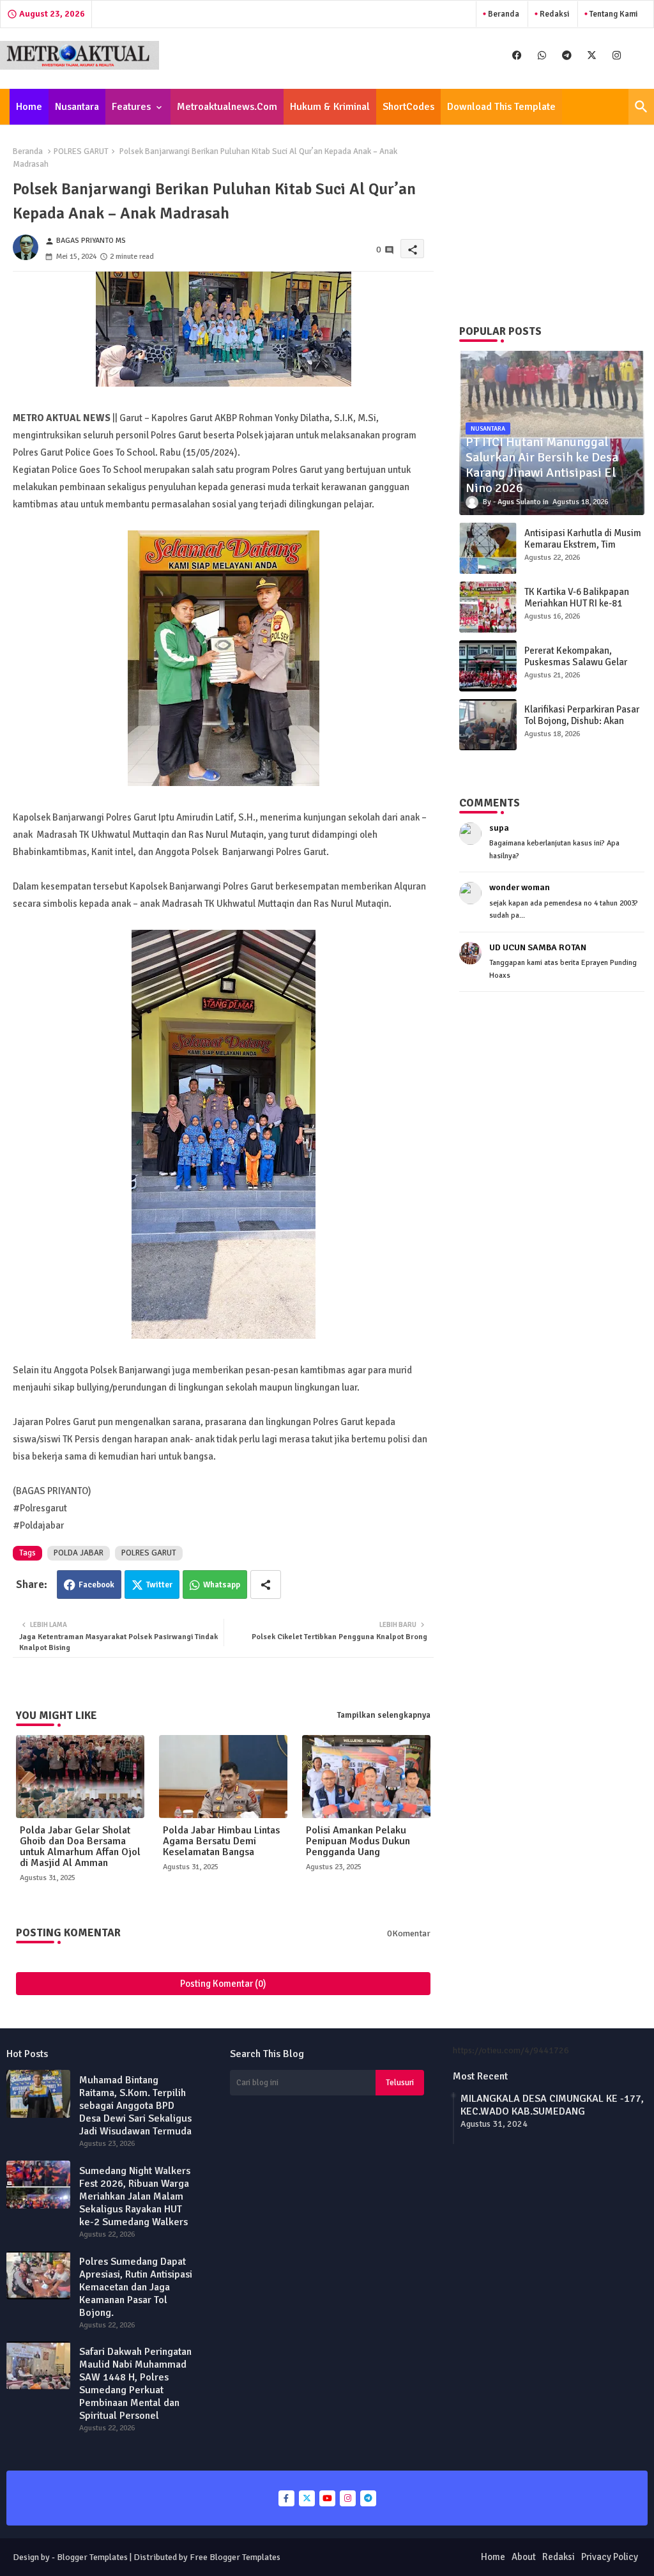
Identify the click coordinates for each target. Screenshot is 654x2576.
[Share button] (266, 1585)
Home (29, 107)
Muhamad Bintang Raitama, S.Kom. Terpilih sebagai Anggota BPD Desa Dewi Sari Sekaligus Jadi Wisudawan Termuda (135, 2106)
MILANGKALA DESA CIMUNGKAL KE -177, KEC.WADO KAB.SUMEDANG (552, 2105)
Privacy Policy (610, 2557)
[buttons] (517, 55)
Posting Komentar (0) (223, 1984)
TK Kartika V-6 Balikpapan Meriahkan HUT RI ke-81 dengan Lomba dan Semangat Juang (577, 609)
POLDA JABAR (79, 1553)
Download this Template (501, 107)
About (524, 2557)
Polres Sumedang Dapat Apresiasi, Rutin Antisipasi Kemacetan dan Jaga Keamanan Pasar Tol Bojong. (136, 2287)
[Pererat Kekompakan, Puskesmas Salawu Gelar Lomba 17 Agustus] (488, 666)
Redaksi (553, 14)
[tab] (29, 107)
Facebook (96, 1585)
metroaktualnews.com (227, 107)
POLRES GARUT (81, 151)
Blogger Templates (92, 2557)
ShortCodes (408, 107)
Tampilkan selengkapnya (384, 1715)
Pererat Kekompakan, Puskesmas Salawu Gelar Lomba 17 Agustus (576, 662)
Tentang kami (612, 14)
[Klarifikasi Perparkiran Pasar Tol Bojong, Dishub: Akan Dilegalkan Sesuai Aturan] (488, 725)
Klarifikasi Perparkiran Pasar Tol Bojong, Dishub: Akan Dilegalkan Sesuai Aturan (582, 721)
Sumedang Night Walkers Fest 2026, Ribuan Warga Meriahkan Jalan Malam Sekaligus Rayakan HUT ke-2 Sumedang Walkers (135, 2196)
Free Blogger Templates (235, 2557)
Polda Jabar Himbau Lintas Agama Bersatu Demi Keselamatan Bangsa (221, 1841)
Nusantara (77, 107)
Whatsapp (222, 1585)
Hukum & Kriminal (330, 107)
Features (131, 107)
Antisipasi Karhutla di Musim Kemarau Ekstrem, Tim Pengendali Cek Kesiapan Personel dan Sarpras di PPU (583, 550)
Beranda (503, 14)
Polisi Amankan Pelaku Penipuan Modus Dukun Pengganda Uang (358, 1841)
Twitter (159, 1585)
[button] (641, 107)
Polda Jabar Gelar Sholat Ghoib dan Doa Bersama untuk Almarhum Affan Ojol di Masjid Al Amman (80, 1847)
